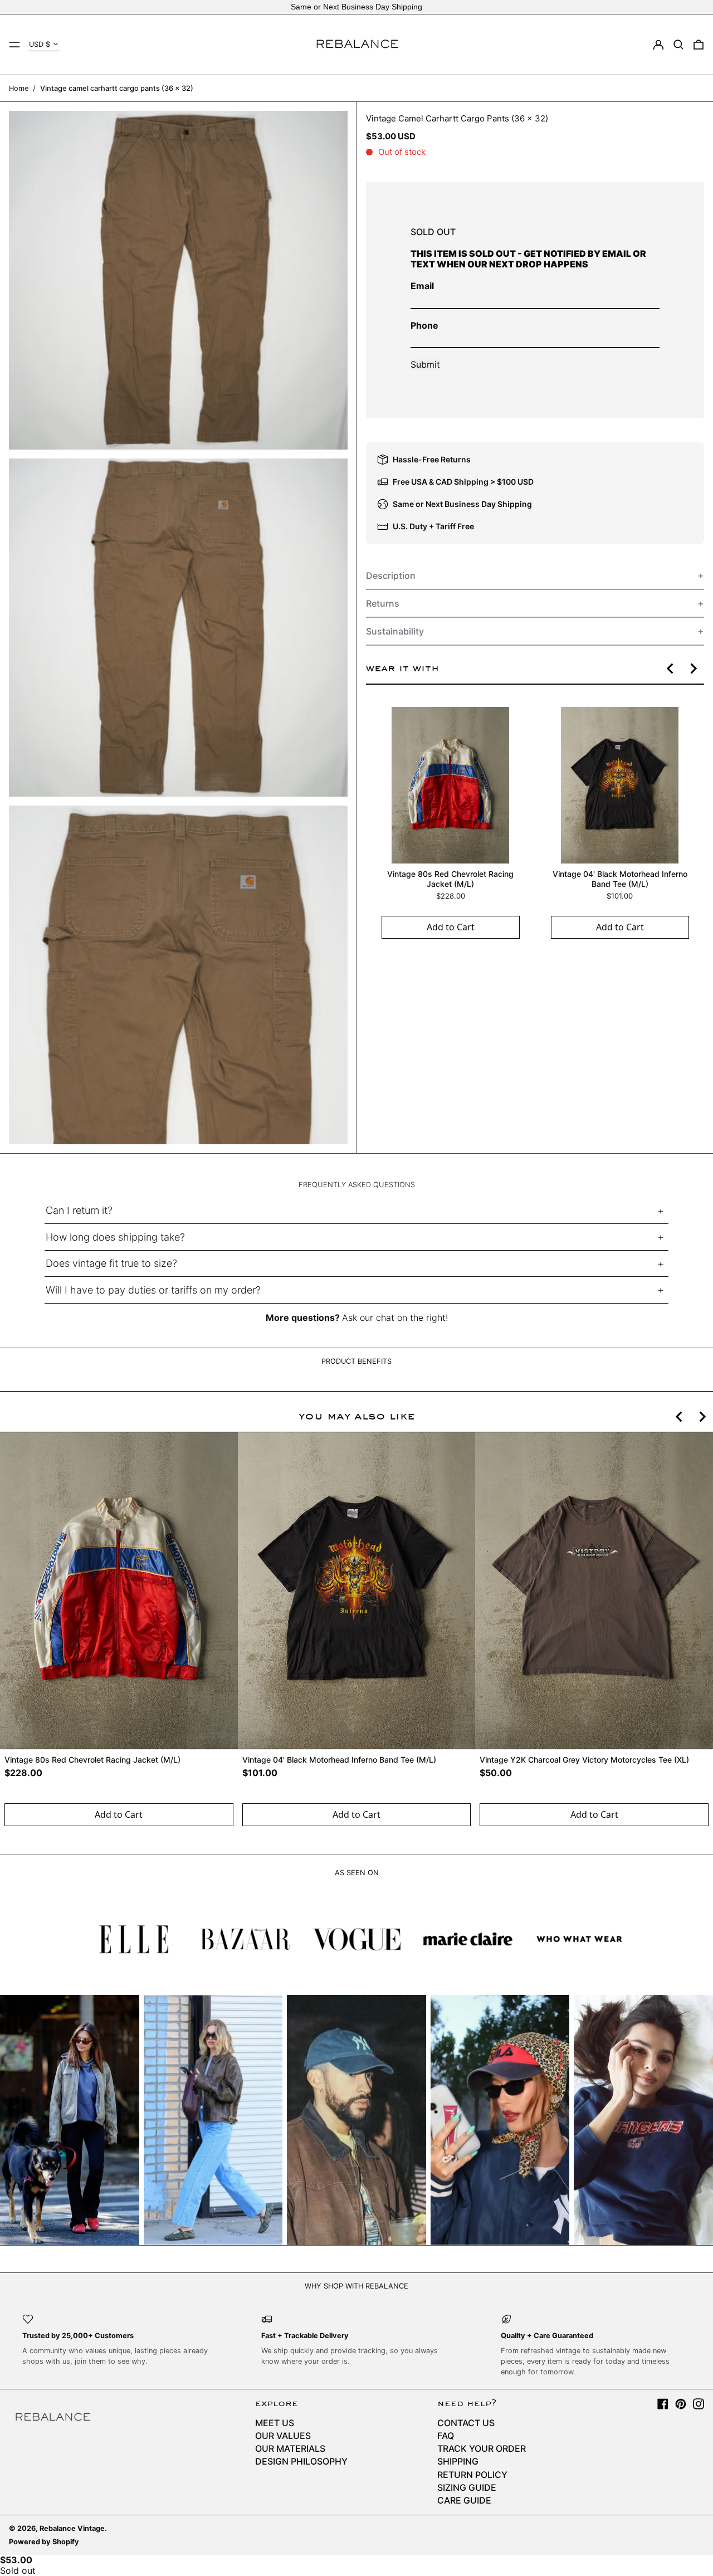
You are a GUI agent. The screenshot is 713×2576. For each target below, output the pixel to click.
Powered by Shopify (44, 2542)
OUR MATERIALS (290, 2448)
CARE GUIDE (464, 2500)
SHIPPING (458, 2461)
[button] (678, 45)
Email (422, 286)
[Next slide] (693, 669)
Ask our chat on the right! (395, 1318)
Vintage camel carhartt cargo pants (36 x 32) (117, 88)
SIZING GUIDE (467, 2487)
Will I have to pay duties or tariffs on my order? (153, 1290)
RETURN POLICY (472, 2475)
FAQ (446, 2436)
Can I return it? (79, 1210)
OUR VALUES (283, 2436)
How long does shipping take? (115, 1237)
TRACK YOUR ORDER (482, 2448)
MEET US (275, 2423)
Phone (424, 325)
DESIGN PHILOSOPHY (301, 2461)
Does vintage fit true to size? (111, 1263)
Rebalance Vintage (72, 2528)
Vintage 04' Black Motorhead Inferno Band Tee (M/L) (619, 879)
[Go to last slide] (671, 669)
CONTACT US (466, 2423)
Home (19, 88)
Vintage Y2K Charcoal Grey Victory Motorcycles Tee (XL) (584, 1760)
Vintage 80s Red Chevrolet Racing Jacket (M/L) (450, 879)
